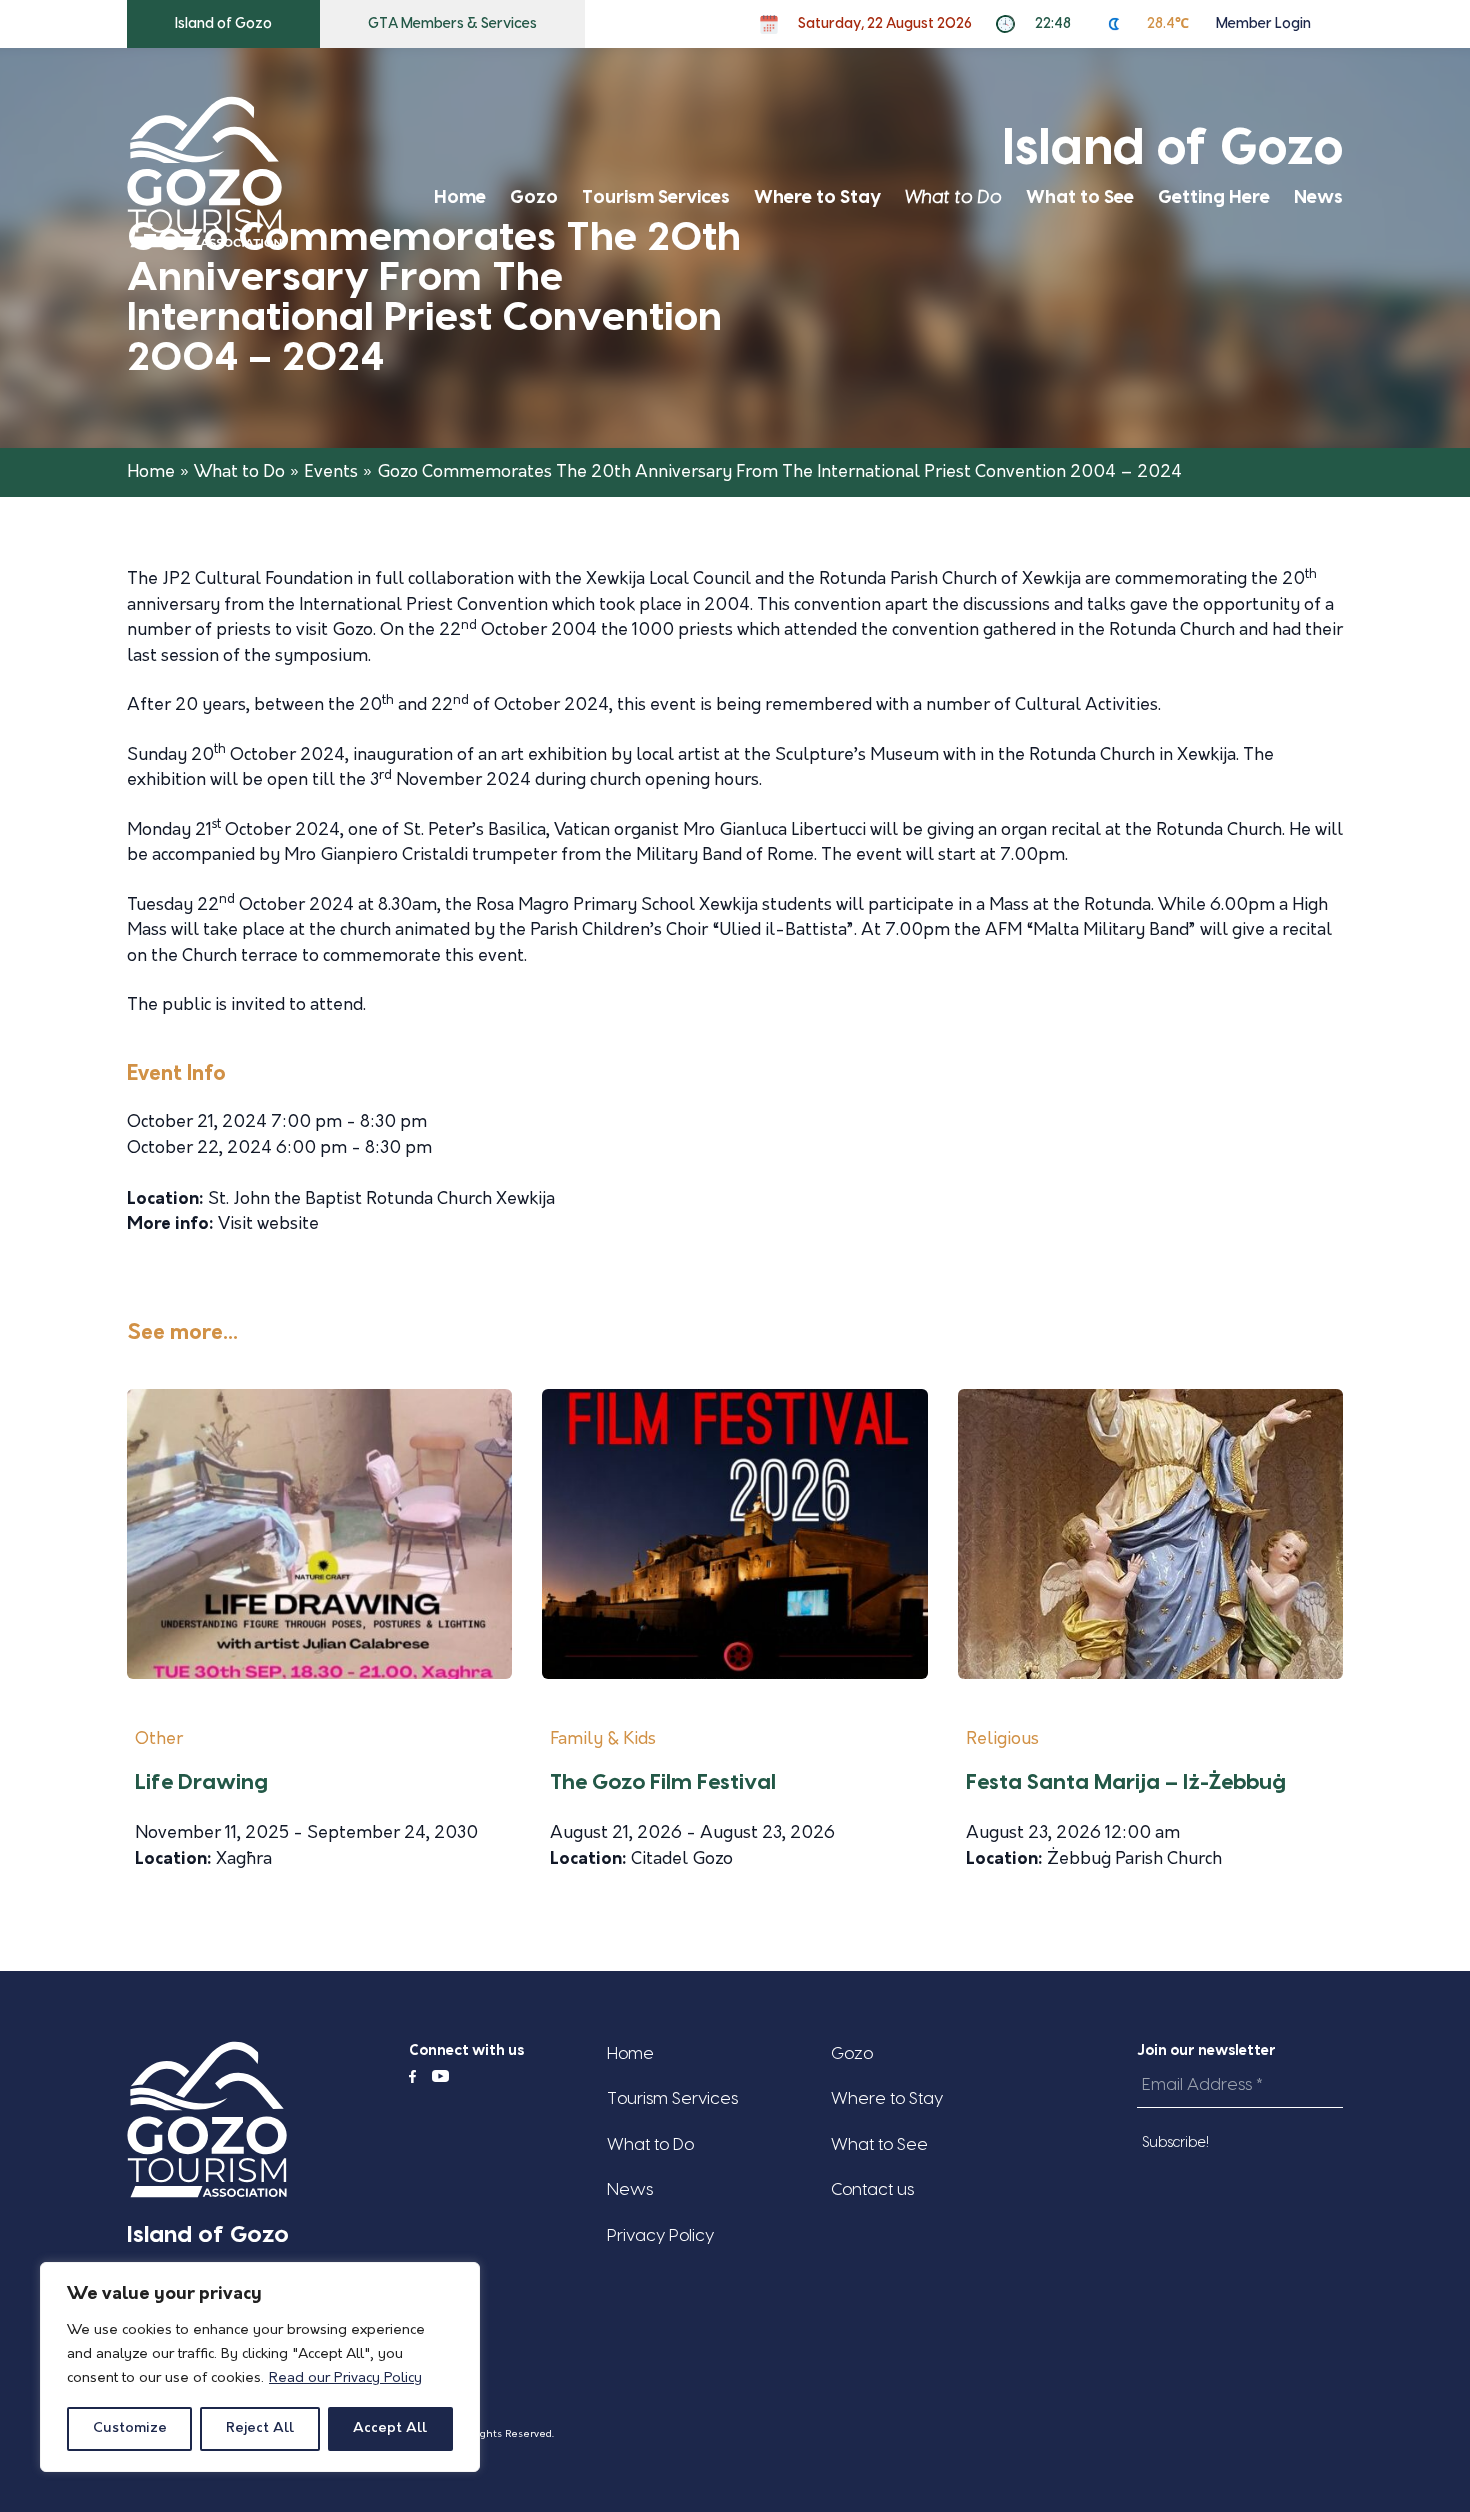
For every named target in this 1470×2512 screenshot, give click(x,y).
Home (460, 197)
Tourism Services (656, 197)
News (1318, 197)
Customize (130, 2428)
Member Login (1263, 24)
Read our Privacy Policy (345, 2378)
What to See (1080, 197)
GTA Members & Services (452, 24)
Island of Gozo (223, 24)
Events (331, 472)
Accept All (390, 2428)
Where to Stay (817, 197)
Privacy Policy (660, 2235)
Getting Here (1214, 197)
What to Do (953, 197)
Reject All (260, 2428)
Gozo (534, 197)
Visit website (268, 1224)
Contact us (872, 2189)
